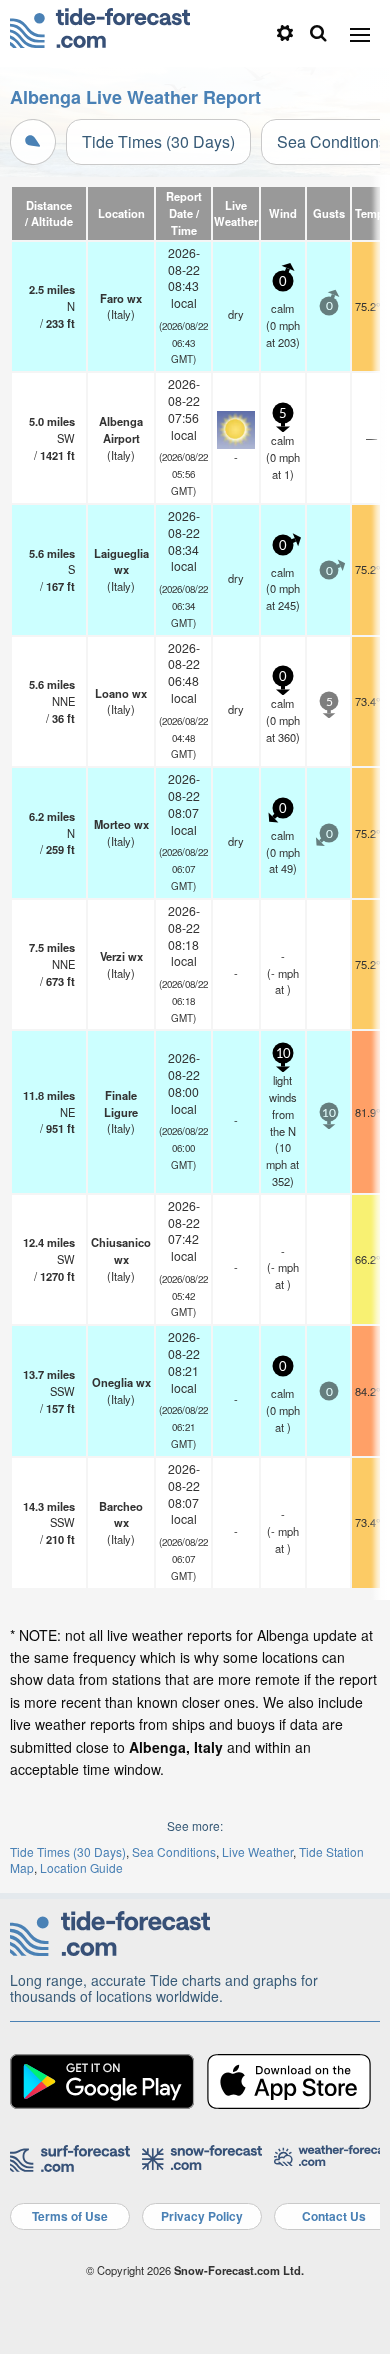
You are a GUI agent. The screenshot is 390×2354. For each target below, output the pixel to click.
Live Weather (257, 1851)
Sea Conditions (174, 1851)
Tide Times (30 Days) (158, 141)
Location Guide (81, 1867)
